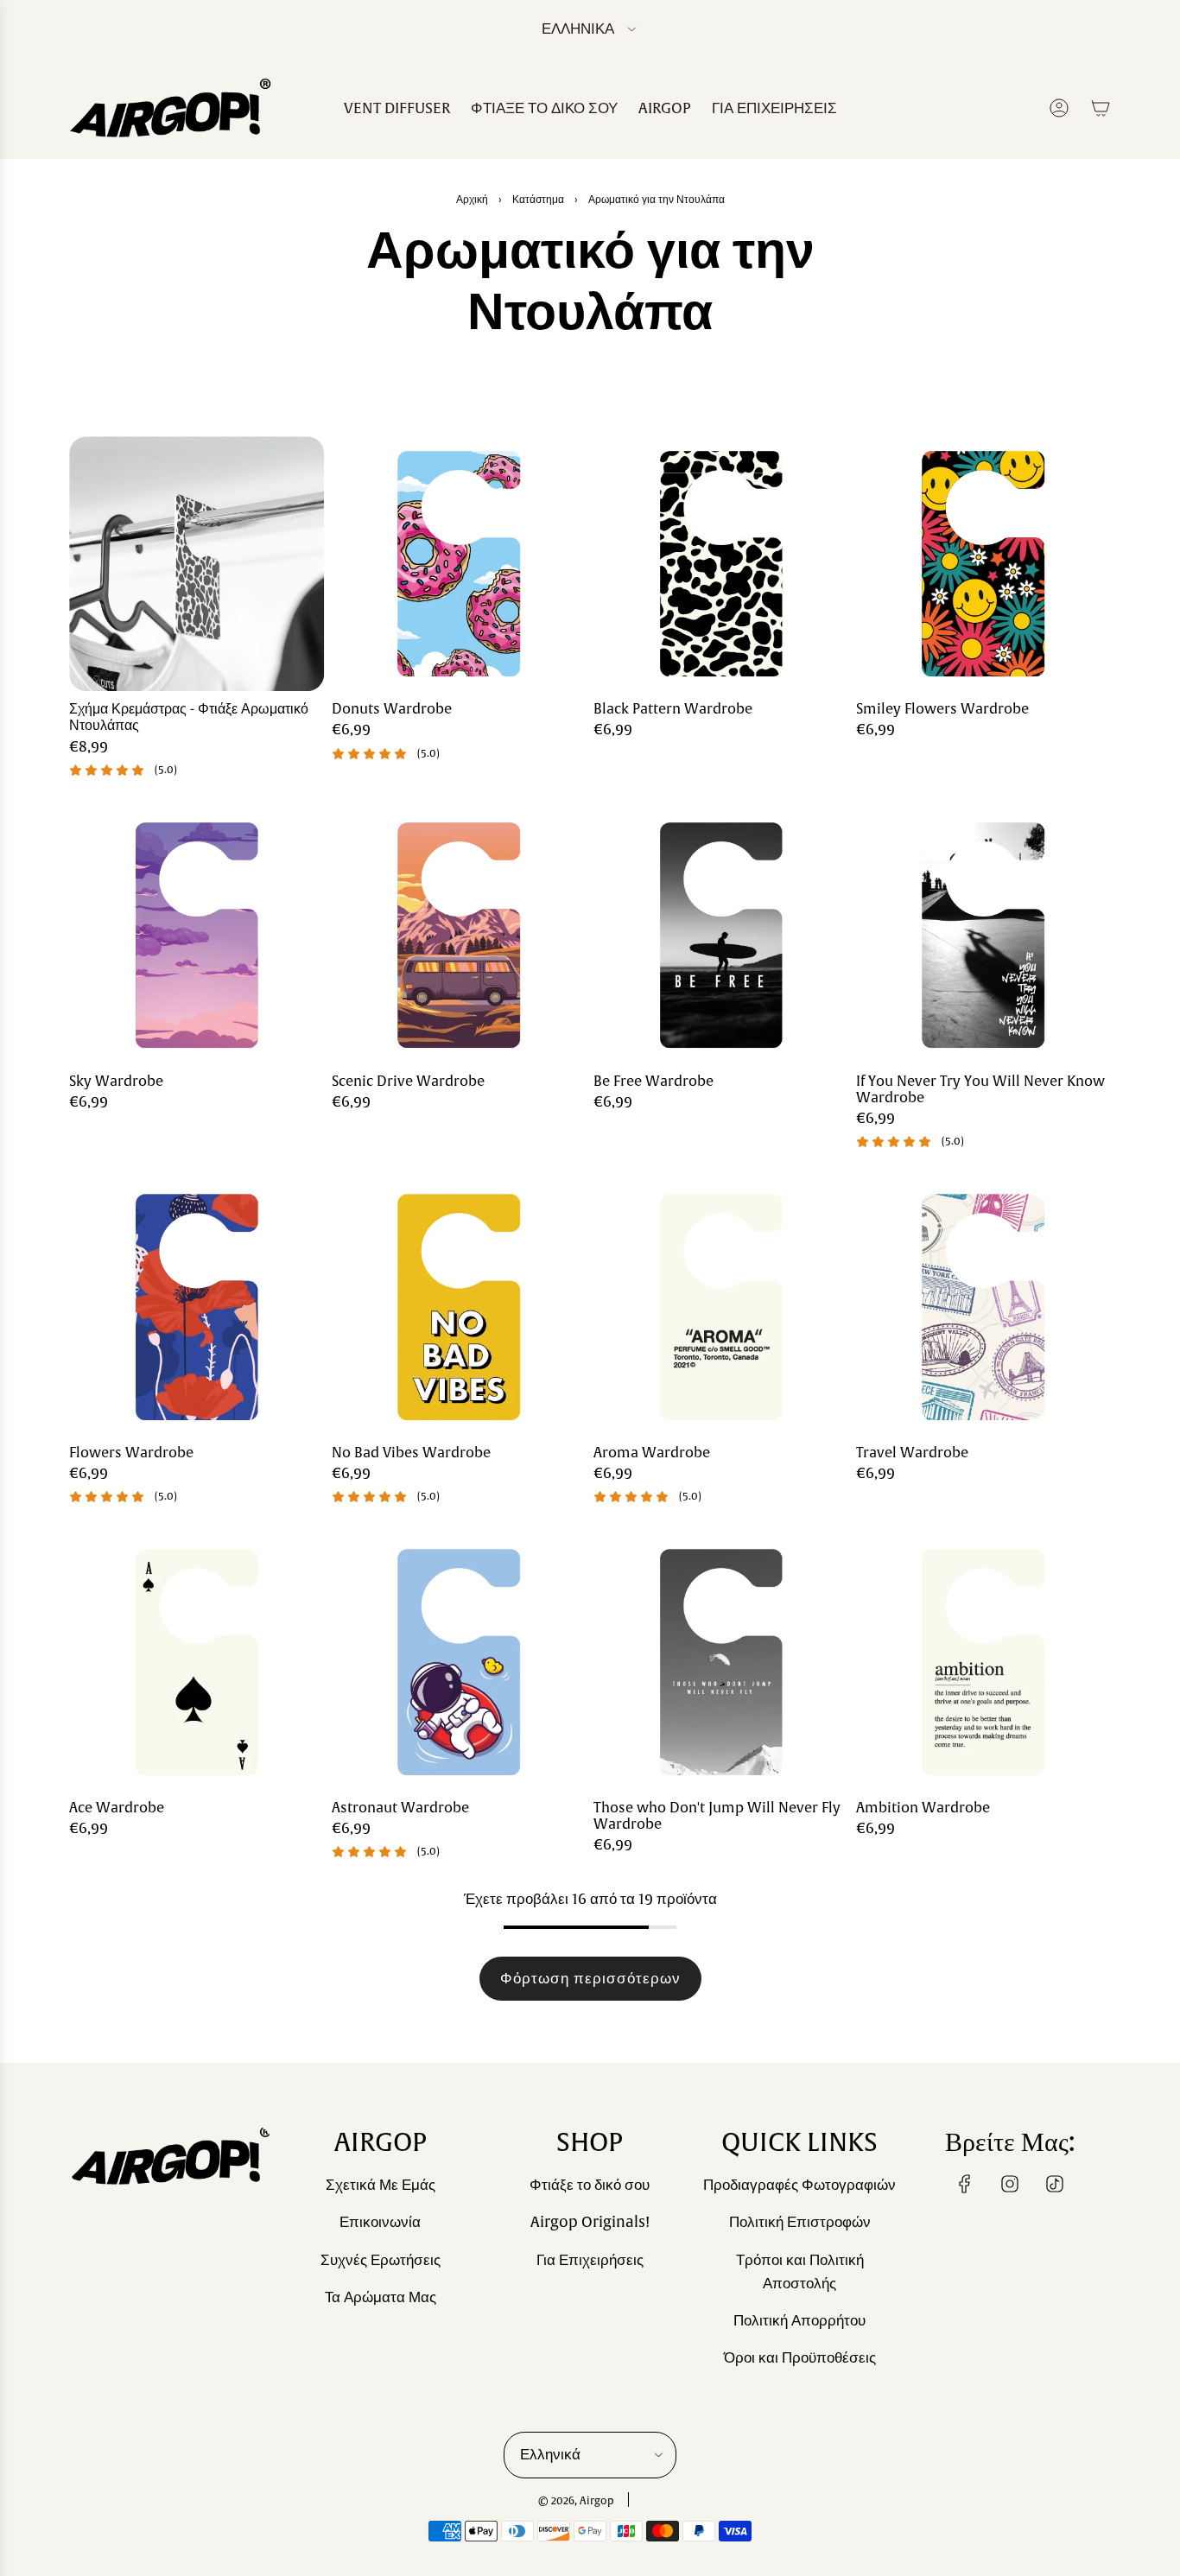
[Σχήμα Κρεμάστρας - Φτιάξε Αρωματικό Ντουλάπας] (197, 564)
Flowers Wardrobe (131, 1453)
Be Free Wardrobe (653, 1082)
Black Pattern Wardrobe (673, 710)
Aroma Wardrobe (652, 1453)
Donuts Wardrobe (392, 710)
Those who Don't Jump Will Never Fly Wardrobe (717, 1817)
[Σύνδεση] (1059, 108)
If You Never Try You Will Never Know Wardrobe (980, 1090)
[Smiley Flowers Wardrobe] (984, 564)
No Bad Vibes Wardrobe (411, 1453)
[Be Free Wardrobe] (721, 936)
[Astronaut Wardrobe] (460, 1662)
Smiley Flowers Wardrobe (942, 710)
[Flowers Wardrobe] (197, 1307)
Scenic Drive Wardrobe (408, 1082)
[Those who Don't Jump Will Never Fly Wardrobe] (721, 1662)
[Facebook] (965, 2184)
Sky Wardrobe (116, 1082)
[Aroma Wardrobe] (721, 1307)
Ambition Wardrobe (923, 1808)
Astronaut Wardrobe (400, 1808)
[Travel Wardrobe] (984, 1307)
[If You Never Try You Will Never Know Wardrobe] (984, 936)
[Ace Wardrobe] (197, 1662)
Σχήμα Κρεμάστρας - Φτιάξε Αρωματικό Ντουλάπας (189, 718)
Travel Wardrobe (912, 1453)
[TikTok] (1055, 2184)
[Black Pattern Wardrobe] (721, 564)
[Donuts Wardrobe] (460, 564)
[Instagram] (1010, 2184)
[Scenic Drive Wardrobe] (460, 936)
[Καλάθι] (1101, 108)
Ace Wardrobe (117, 1808)
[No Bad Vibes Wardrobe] (460, 1307)
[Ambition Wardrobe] (984, 1662)
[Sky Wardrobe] (197, 936)
